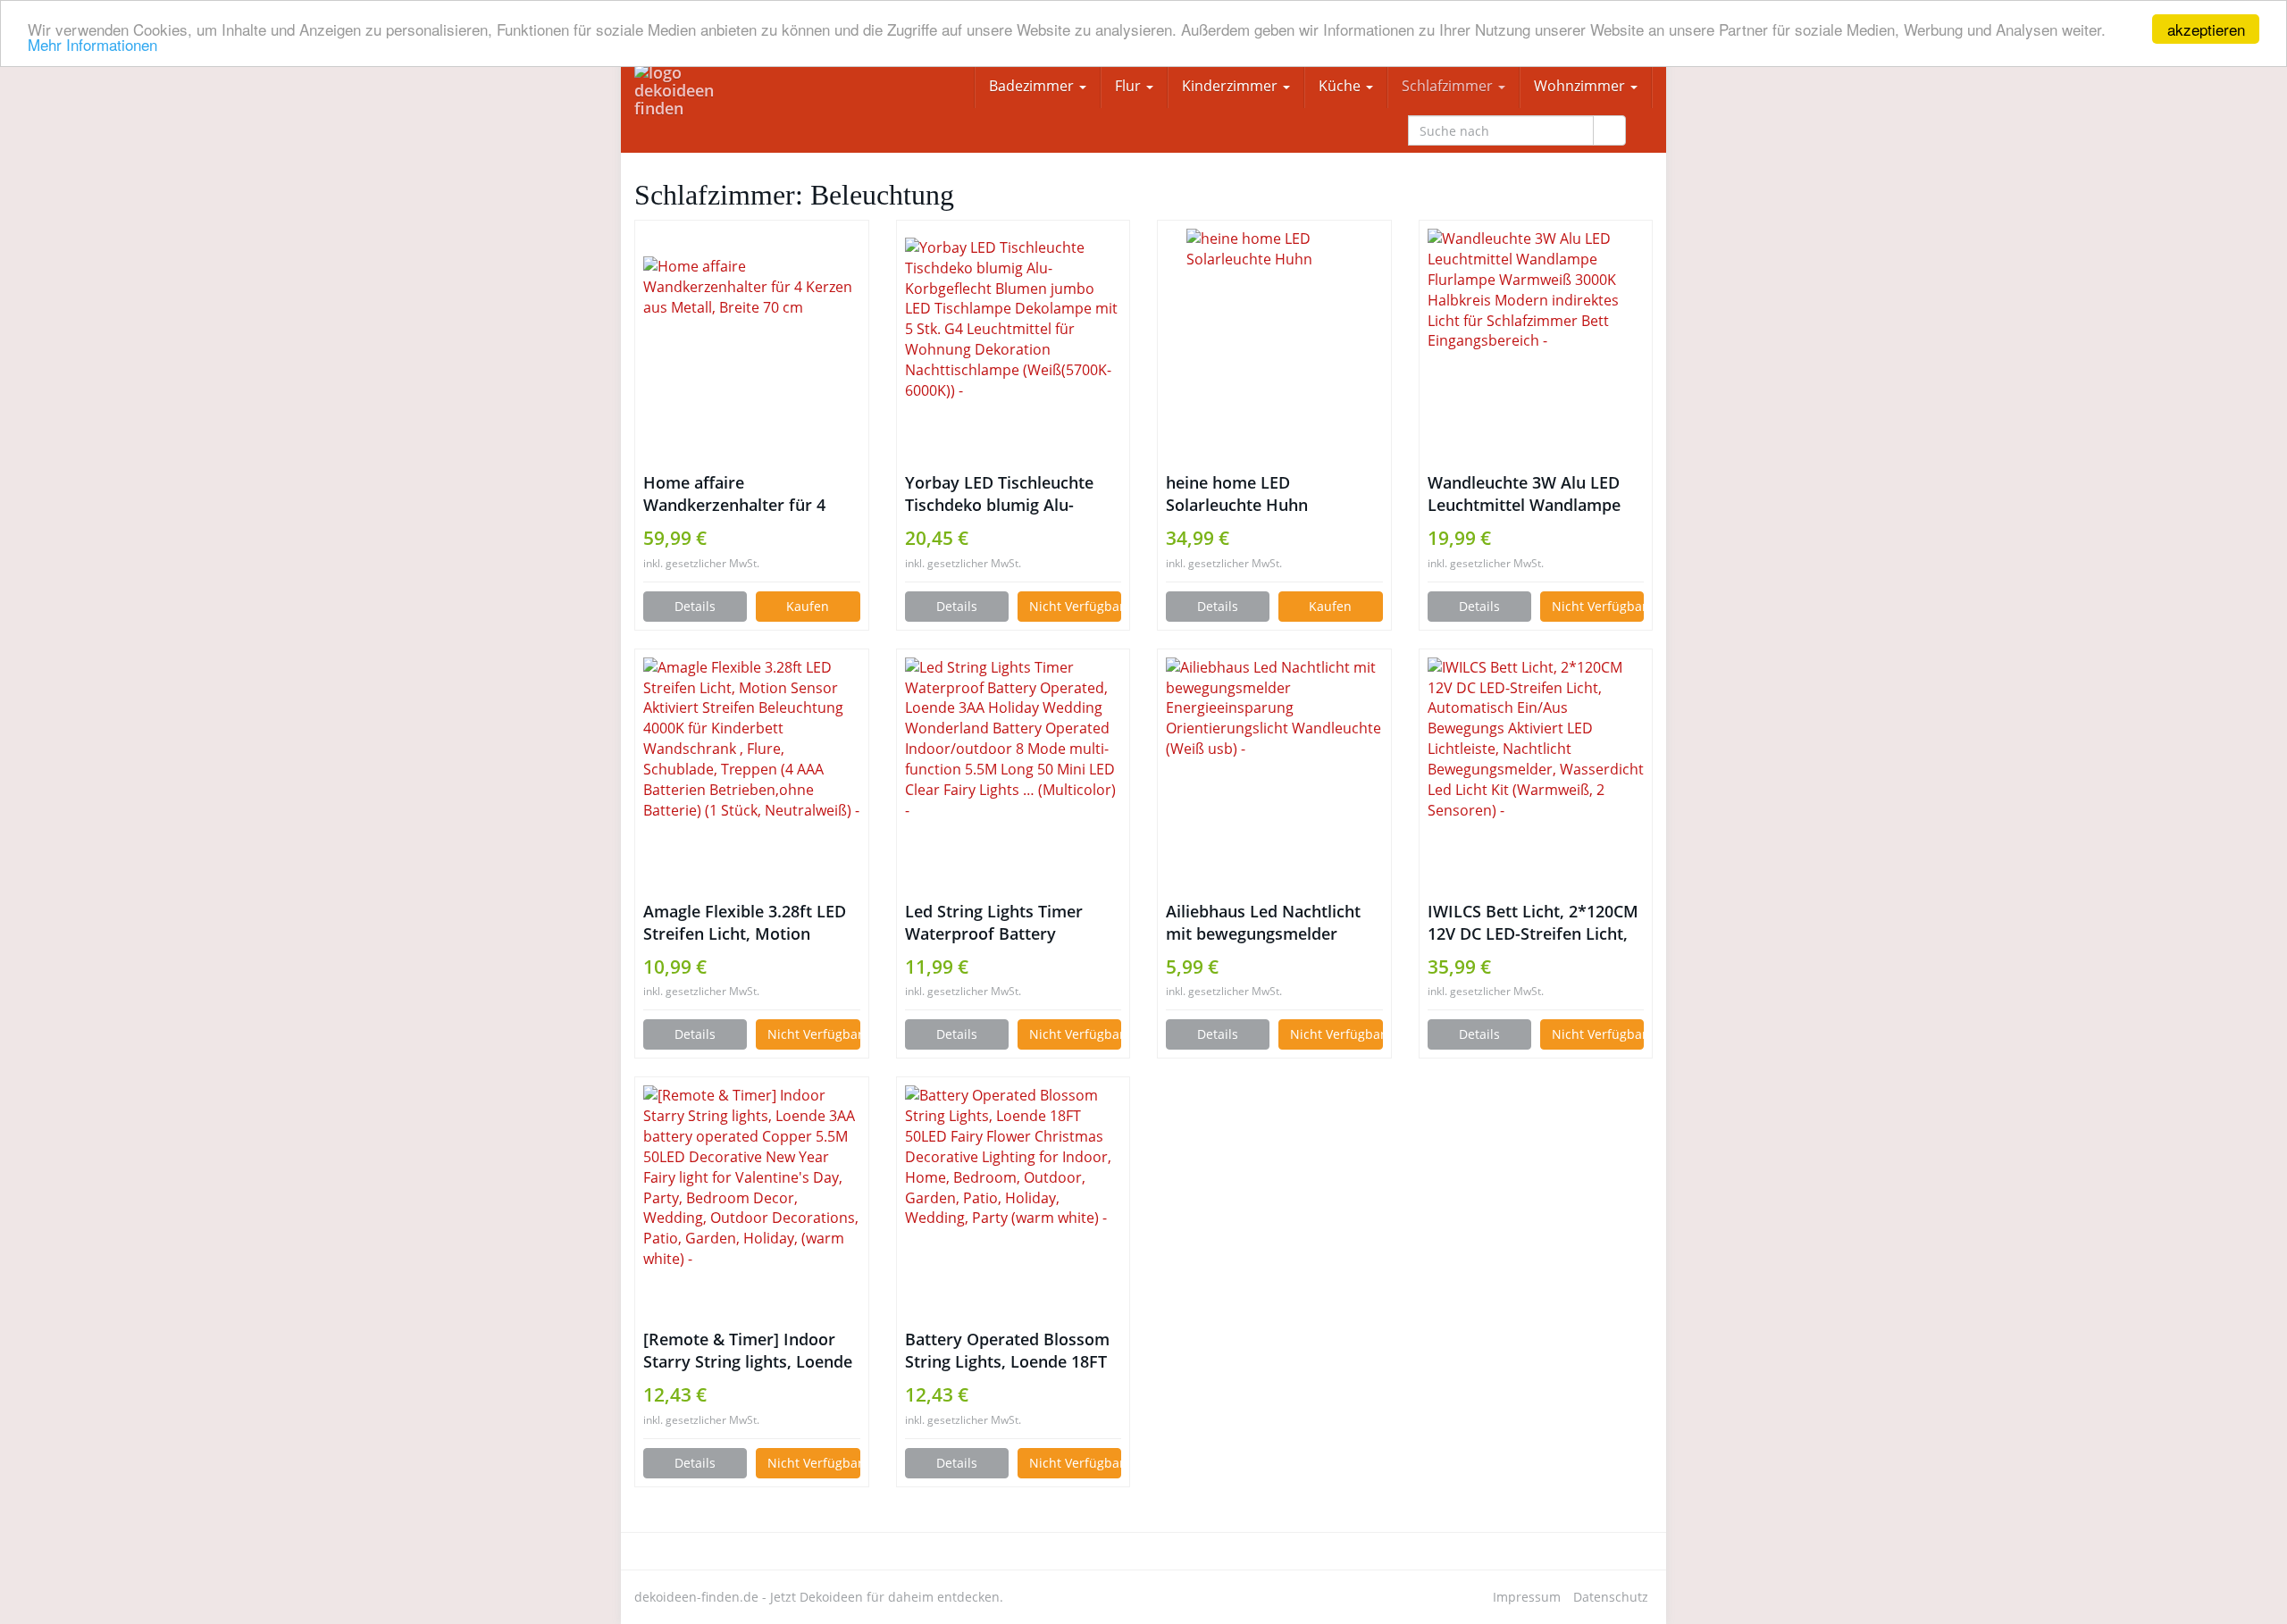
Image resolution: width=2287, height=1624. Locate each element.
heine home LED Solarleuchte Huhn (1237, 494)
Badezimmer (1033, 86)
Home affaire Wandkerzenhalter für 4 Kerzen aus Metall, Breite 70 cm (751, 494)
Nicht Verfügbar (1075, 606)
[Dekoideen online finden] (694, 90)
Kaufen (808, 606)
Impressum (1527, 1597)
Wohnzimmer (1581, 86)
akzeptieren (2206, 29)
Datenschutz (1611, 1597)
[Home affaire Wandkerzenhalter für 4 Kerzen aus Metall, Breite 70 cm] (752, 346)
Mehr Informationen (92, 45)
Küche (1341, 86)
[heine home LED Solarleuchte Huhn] (1274, 346)
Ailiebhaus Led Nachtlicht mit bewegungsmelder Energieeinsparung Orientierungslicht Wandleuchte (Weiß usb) (1263, 923)
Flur (1130, 86)
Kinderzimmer (1231, 86)
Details (695, 606)
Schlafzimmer (1449, 86)
